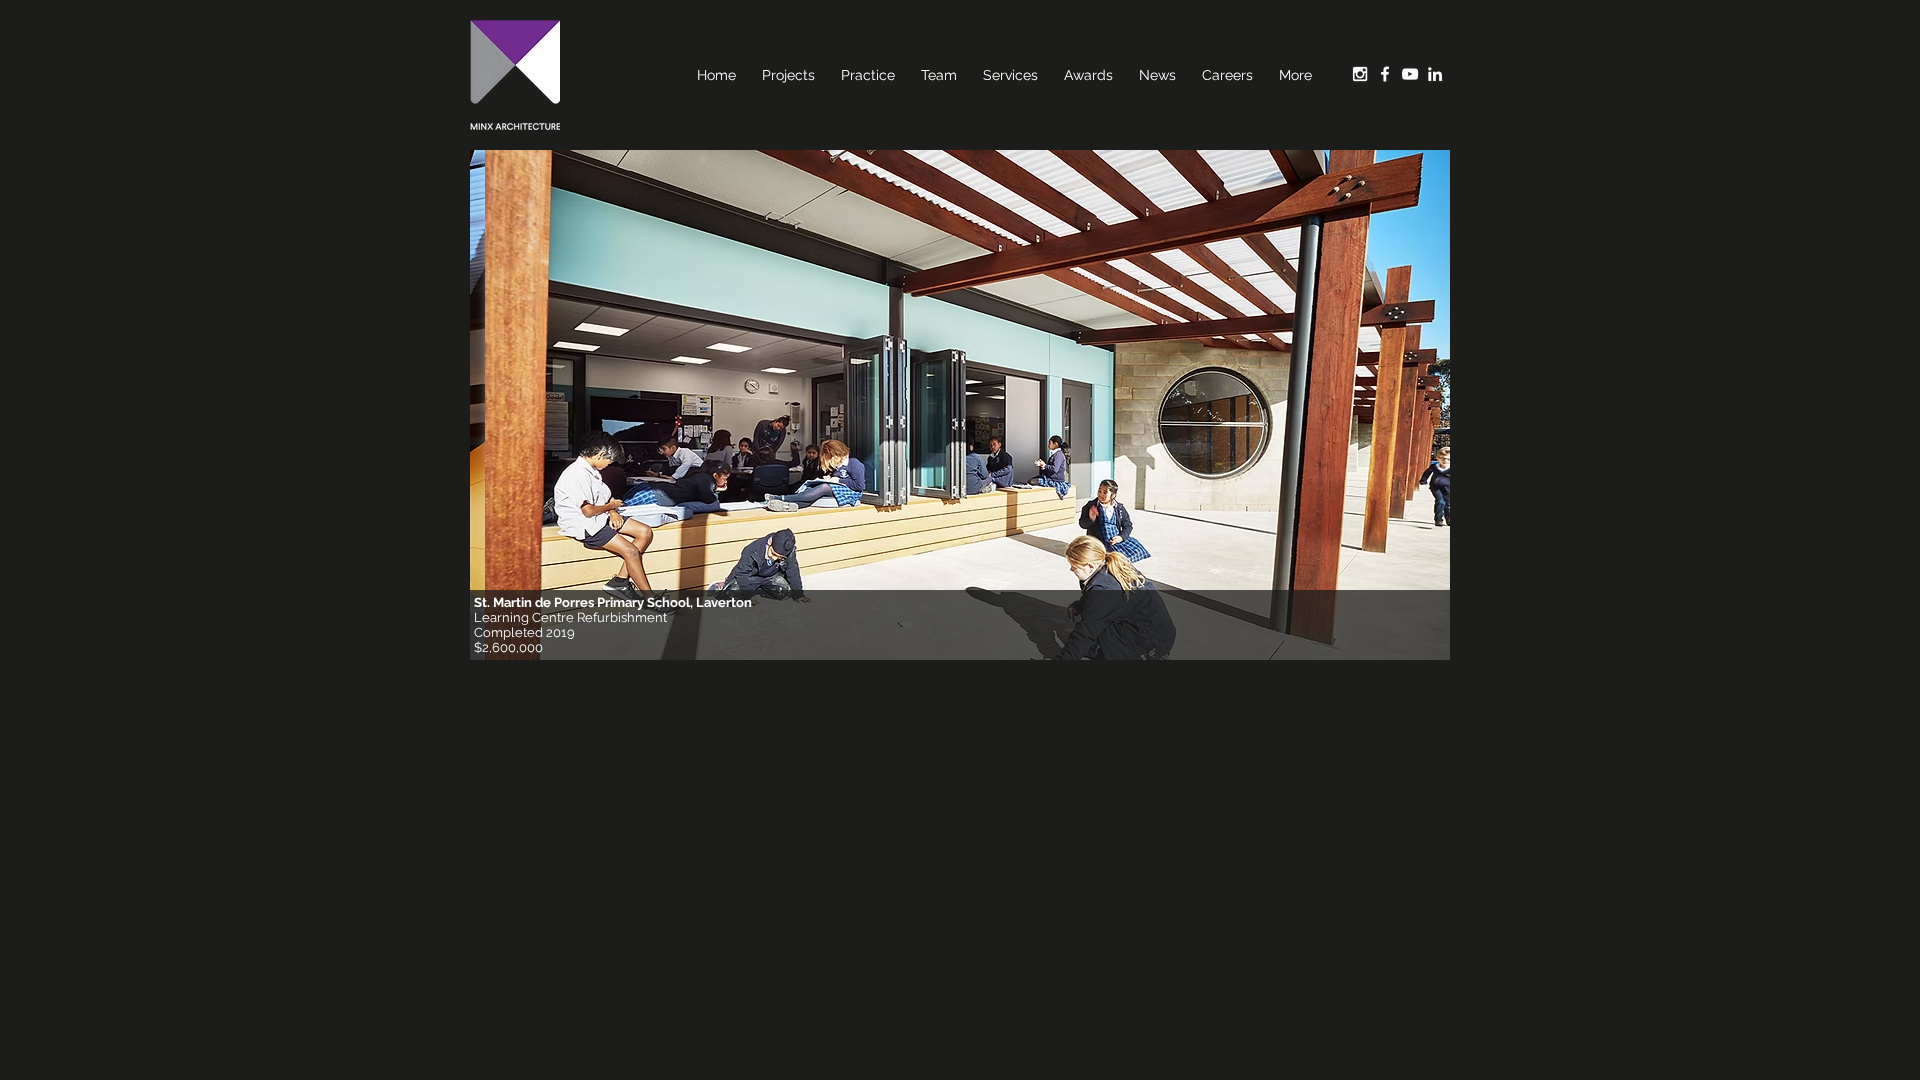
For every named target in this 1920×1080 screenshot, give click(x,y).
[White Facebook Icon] (1385, 74)
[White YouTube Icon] (1410, 74)
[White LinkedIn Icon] (1435, 74)
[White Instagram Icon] (1360, 74)
